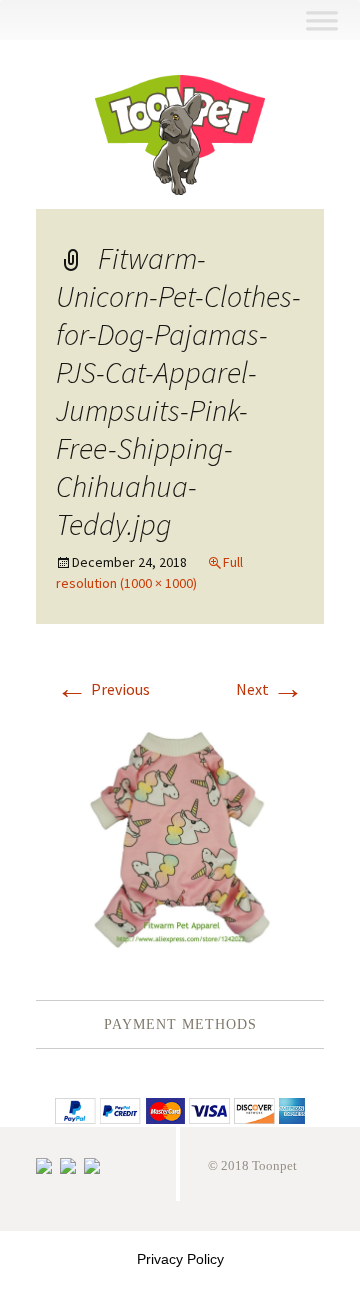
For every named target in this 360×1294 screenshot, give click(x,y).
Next (270, 689)
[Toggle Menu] (321, 20)
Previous (103, 689)
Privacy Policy (180, 1259)
